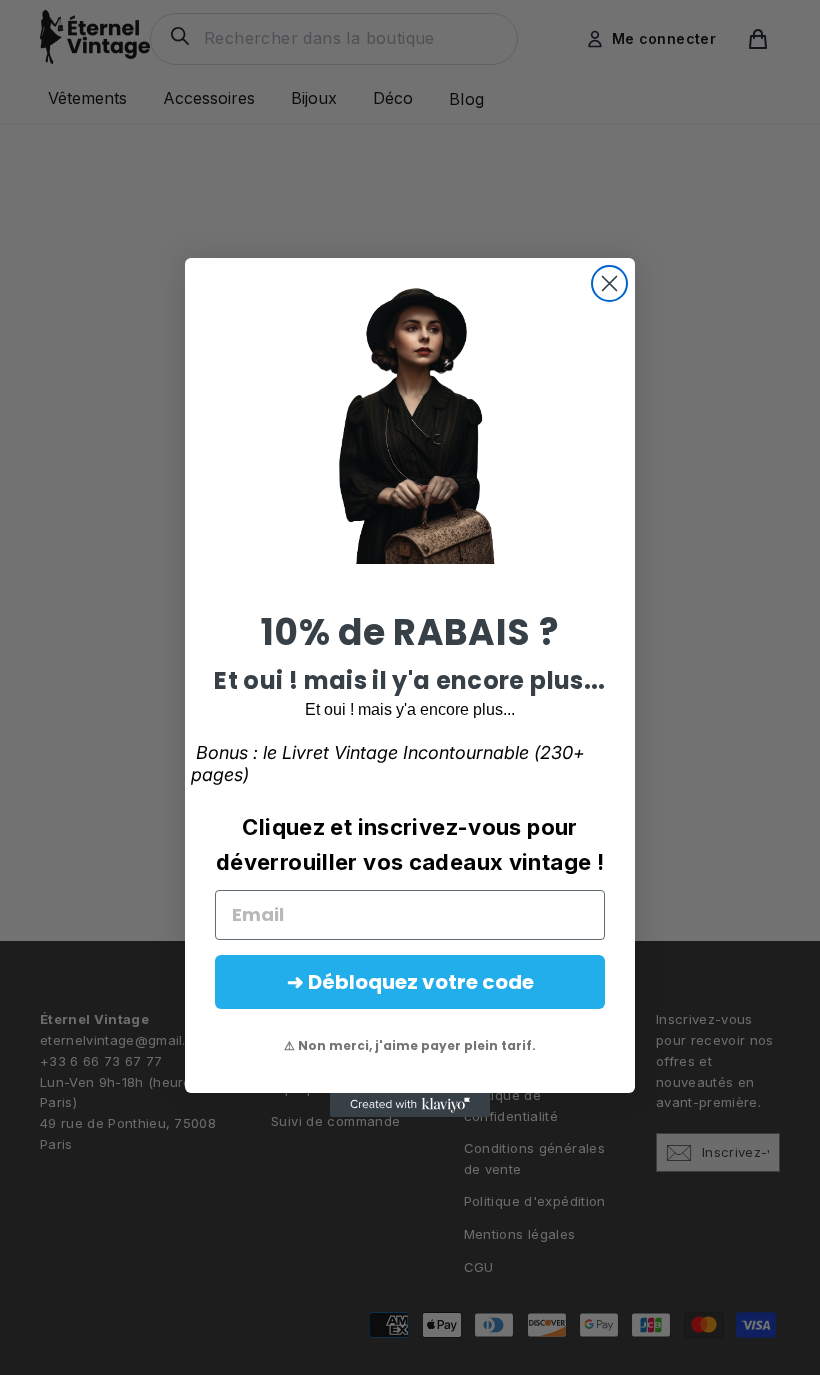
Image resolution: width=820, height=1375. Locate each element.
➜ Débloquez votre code (410, 982)
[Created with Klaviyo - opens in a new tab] (410, 1105)
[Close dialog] (609, 283)
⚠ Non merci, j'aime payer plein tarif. (410, 1045)
